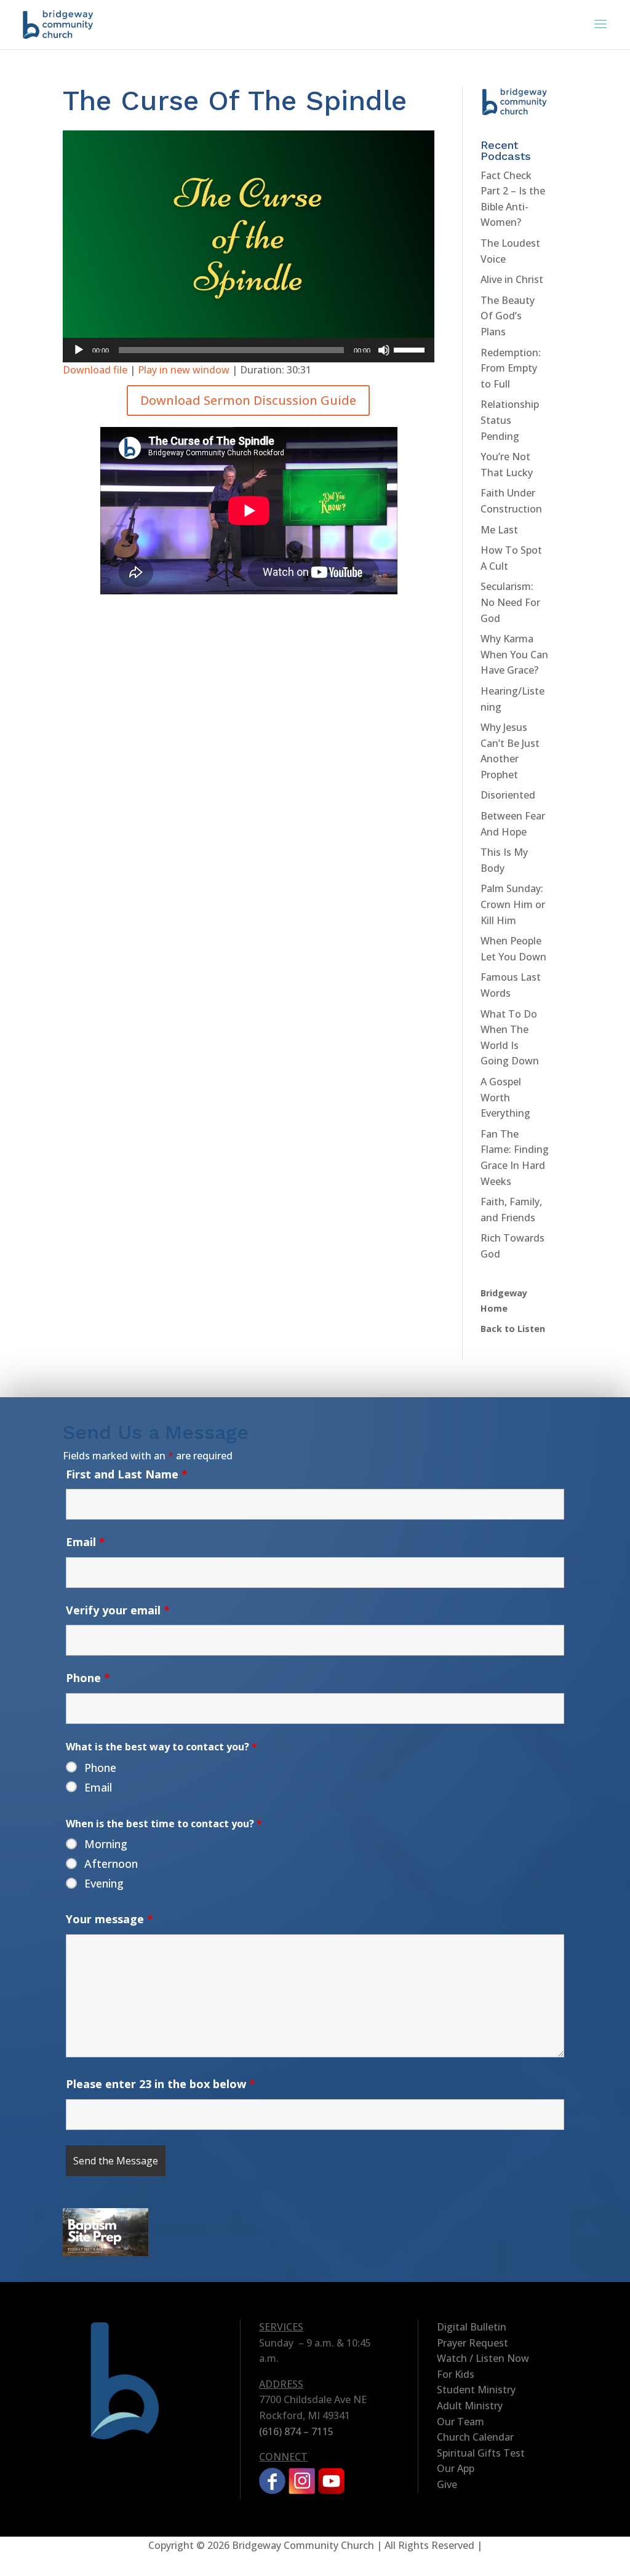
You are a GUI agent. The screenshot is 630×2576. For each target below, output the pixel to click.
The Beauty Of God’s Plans (508, 316)
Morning (106, 1844)
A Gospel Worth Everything (505, 1097)
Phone (88, 1678)
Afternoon (111, 1864)
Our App (456, 2468)
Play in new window (184, 370)
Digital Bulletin (472, 2327)
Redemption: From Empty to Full (511, 368)
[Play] (79, 350)
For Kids (456, 2374)
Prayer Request (472, 2343)
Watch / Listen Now (483, 2358)
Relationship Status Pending (510, 420)
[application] (248, 350)
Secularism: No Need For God (510, 602)
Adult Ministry (470, 2406)
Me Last (499, 530)
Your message (110, 1919)
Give (447, 2484)
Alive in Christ (512, 279)
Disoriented (508, 795)
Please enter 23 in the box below (161, 2084)
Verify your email (118, 1610)
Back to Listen (513, 1329)
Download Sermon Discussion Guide (248, 400)
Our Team (461, 2422)
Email (86, 1542)
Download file (95, 370)
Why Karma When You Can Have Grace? (514, 654)
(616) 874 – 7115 (296, 2431)
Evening (104, 1883)
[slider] (411, 349)
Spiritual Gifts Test (481, 2453)
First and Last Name (127, 1474)
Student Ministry (476, 2390)
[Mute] (384, 350)
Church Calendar (475, 2437)
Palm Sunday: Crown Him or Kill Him (513, 904)
